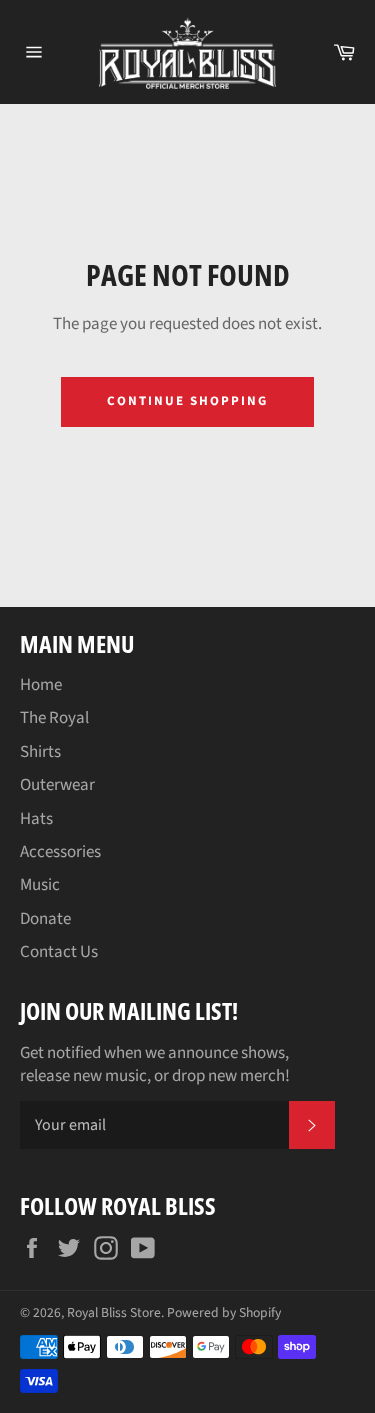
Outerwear (57, 785)
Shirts (40, 752)
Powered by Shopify (224, 1312)
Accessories (60, 852)
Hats (36, 819)
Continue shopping (187, 401)
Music (40, 885)
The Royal (54, 718)
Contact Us (59, 952)
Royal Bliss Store (114, 1312)
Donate (45, 919)
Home (41, 685)
